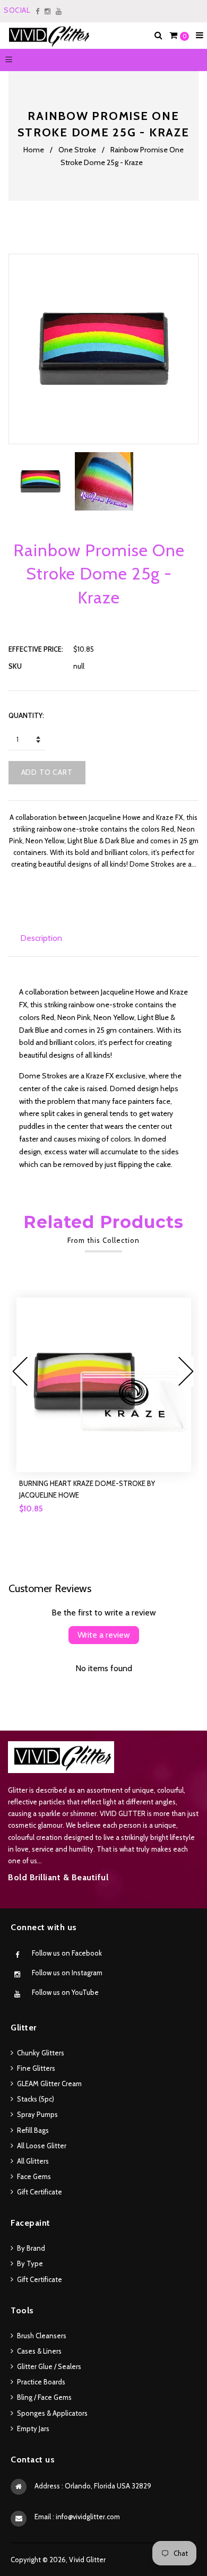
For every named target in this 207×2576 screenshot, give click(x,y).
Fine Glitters (36, 2068)
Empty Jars (33, 2428)
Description (41, 938)
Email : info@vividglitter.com (77, 2517)
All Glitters (33, 2161)
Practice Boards (41, 2382)
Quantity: (26, 715)
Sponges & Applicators (52, 2413)
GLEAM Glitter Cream (49, 2084)
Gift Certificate (40, 2192)
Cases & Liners (39, 2351)
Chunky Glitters (41, 2053)
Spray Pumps (37, 2114)
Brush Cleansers (42, 2336)
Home (34, 150)
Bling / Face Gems (44, 2397)
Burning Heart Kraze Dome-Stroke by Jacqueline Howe (87, 1489)
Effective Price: (36, 649)
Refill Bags (33, 2130)
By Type (30, 2263)
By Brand (31, 2248)
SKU (15, 666)
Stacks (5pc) (36, 2099)
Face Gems (34, 2176)
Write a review (104, 1635)
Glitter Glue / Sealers (49, 2366)
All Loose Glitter (42, 2146)
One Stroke (77, 150)
